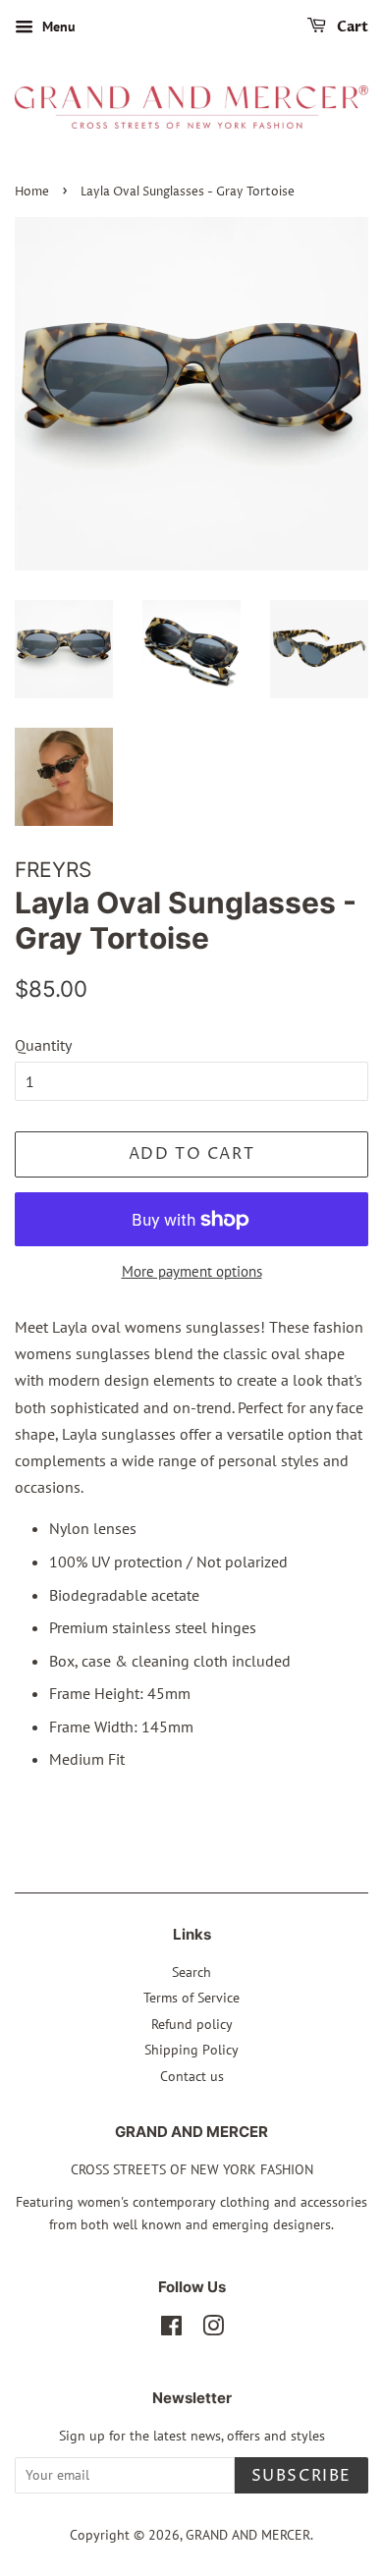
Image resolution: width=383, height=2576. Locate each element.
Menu (57, 27)
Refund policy (192, 2024)
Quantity (43, 1045)
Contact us (192, 2076)
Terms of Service (191, 1998)
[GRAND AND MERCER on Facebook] (171, 2329)
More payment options (192, 1271)
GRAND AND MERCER (248, 2535)
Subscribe (301, 2476)
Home (32, 192)
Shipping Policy (191, 2050)
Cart (351, 27)
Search (191, 1972)
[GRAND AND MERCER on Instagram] (213, 2329)
